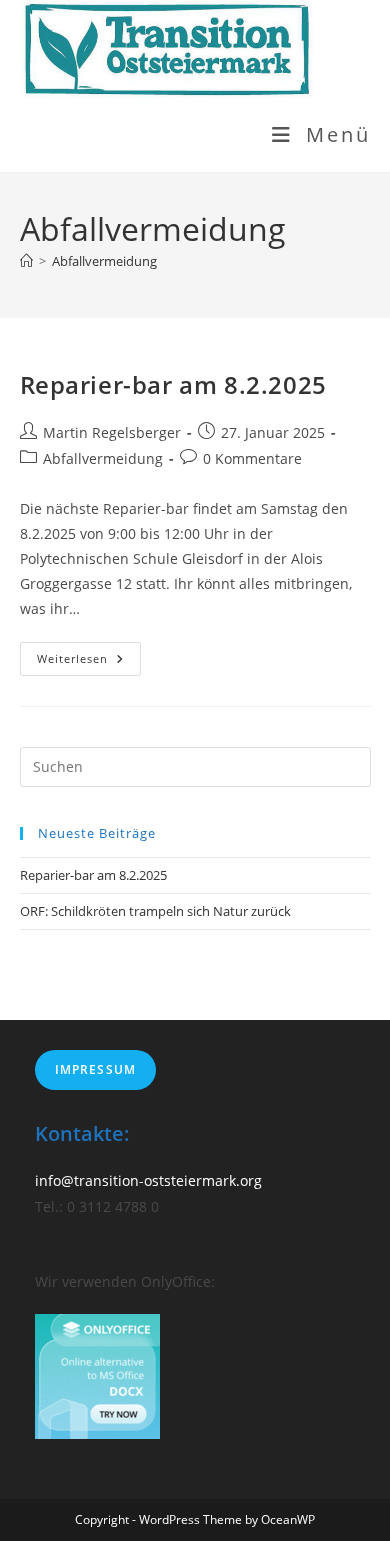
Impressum (96, 1069)
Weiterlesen (89, 662)
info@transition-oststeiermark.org (148, 1180)
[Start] (26, 261)
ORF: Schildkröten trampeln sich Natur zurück (155, 911)
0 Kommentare (252, 458)
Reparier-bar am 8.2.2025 (173, 384)
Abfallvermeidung (104, 261)
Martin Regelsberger (112, 432)
